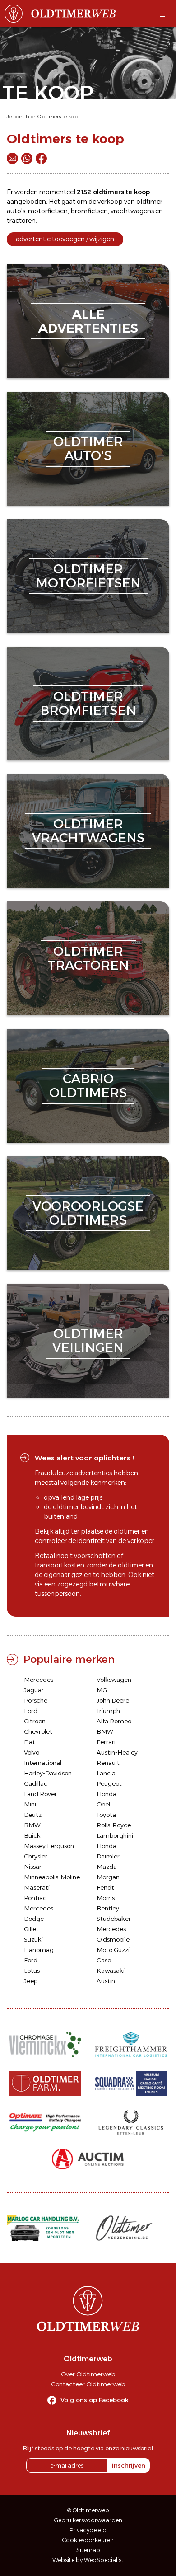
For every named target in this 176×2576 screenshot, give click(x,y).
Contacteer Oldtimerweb (88, 2384)
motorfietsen (48, 211)
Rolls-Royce (114, 1825)
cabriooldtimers (88, 1086)
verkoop (110, 202)
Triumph (108, 1711)
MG (102, 1690)
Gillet (31, 1929)
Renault (108, 1763)
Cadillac (36, 1783)
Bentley (108, 1908)
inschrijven (129, 2465)
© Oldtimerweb (88, 2510)
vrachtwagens (132, 211)
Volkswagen (114, 1680)
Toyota (106, 1815)
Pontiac (35, 1898)
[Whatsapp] (27, 158)
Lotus (32, 1971)
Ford (31, 1711)
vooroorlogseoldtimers (88, 1213)
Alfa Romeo (114, 1721)
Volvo (32, 1752)
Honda (107, 1794)
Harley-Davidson (48, 1773)
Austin (106, 1981)
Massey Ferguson (49, 1846)
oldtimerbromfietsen (88, 703)
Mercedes (39, 1680)
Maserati (37, 1887)
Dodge (34, 1919)
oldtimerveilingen (88, 1340)
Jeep (31, 1981)
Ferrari (106, 1742)
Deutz (33, 1815)
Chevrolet (38, 1731)
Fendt (105, 1887)
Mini (30, 1804)
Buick (32, 1835)
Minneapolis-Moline (52, 1877)
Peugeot (109, 1783)
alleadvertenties (88, 321)
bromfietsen (89, 211)
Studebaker (114, 1919)
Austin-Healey (117, 1752)
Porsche (36, 1700)
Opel (103, 1804)
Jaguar (34, 1690)
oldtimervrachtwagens (88, 831)
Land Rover (40, 1794)
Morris (106, 1898)
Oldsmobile (113, 1939)
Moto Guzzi (113, 1950)
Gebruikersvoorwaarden (88, 2520)
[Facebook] (41, 158)
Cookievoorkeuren (88, 2540)
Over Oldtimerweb (88, 2374)
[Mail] (12, 158)
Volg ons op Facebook (95, 2400)
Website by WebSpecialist (88, 2560)
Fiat (30, 1742)
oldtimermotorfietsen (88, 576)
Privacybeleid (88, 2530)
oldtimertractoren (88, 958)
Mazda (107, 1867)
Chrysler (36, 1856)
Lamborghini (115, 1835)
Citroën (35, 1721)
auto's (16, 211)
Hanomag (39, 1950)
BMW (105, 1731)
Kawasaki (111, 1971)
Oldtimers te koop (58, 117)
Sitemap (88, 2550)
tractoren (21, 221)
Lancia (106, 1773)
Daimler (108, 1856)
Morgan (108, 1877)
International (43, 1763)
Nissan (33, 1867)
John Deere (113, 1700)
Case (104, 1960)
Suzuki (33, 1939)
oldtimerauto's (88, 448)
